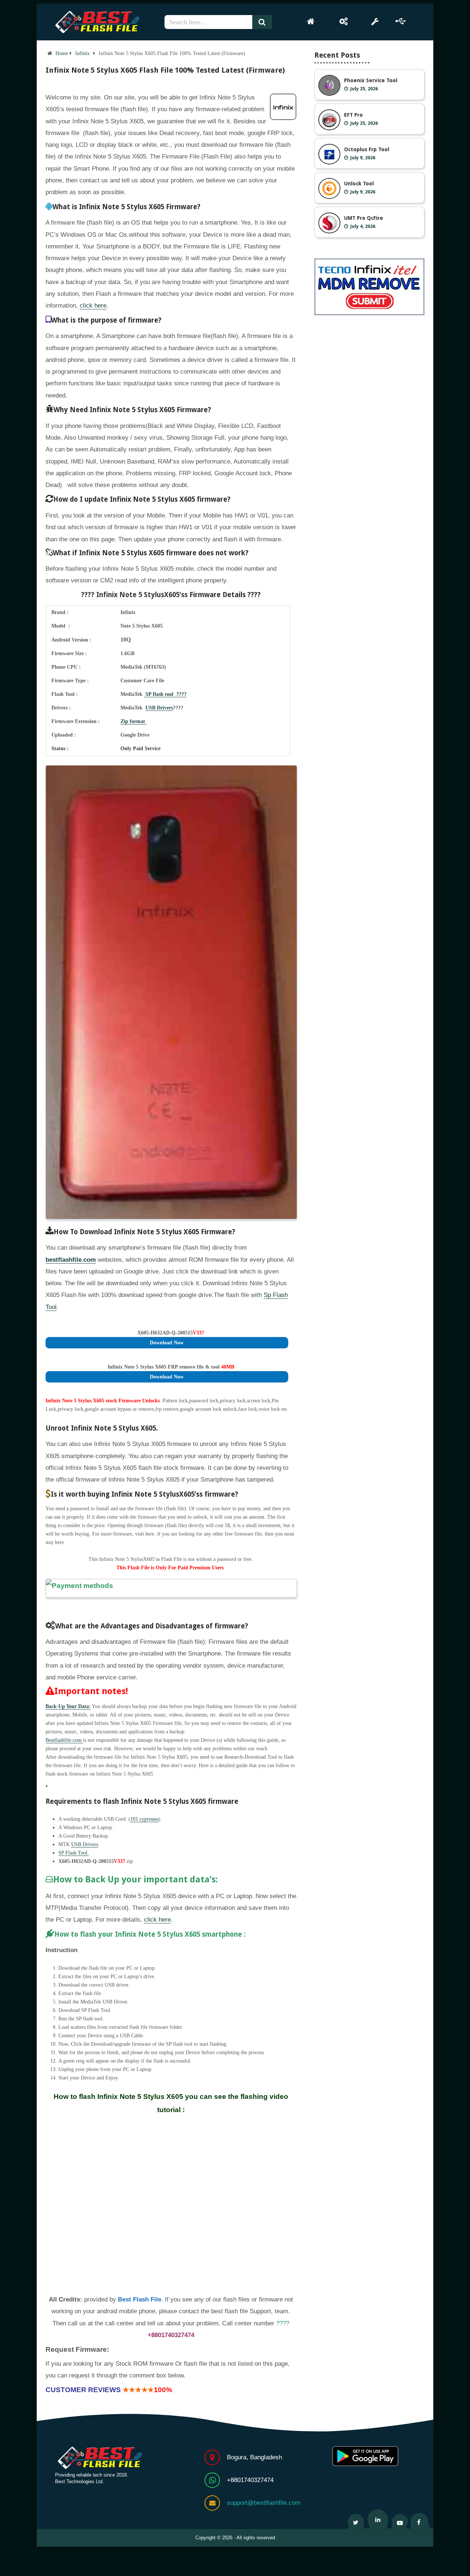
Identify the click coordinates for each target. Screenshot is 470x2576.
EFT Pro (353, 115)
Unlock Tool (359, 184)
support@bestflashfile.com (264, 2503)
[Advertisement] (171, 2205)
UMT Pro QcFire (364, 218)
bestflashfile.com (71, 1260)
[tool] (375, 21)
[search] (265, 22)
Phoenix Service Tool (371, 80)
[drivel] (401, 21)
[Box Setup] (344, 21)
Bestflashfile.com (64, 1740)
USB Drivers (159, 708)
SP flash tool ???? (165, 694)
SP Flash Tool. (74, 1853)
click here (93, 306)
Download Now (167, 1343)
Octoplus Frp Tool (367, 149)
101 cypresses (144, 1819)
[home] (311, 21)
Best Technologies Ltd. (79, 2481)
